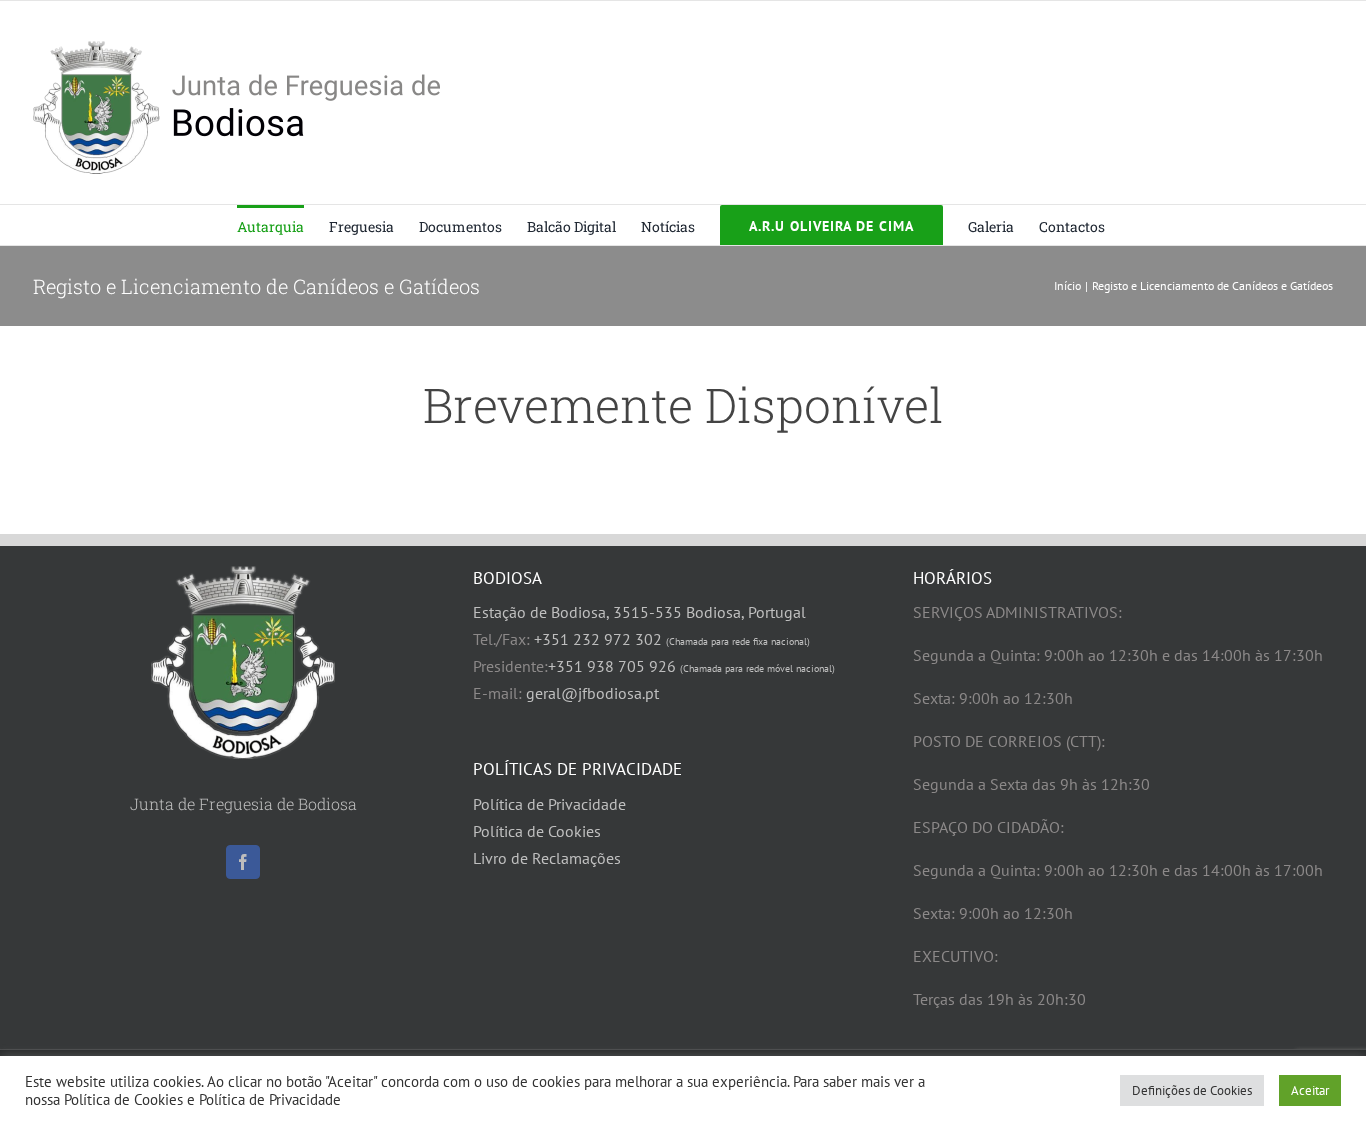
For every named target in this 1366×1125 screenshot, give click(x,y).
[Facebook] (243, 862)
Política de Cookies (537, 831)
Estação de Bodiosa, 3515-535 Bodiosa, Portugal (639, 612)
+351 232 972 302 (672, 639)
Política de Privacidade (549, 804)
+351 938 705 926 (691, 666)
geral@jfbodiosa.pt (592, 693)
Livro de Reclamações (547, 858)
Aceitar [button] (1310, 1090)
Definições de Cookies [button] (1192, 1090)
